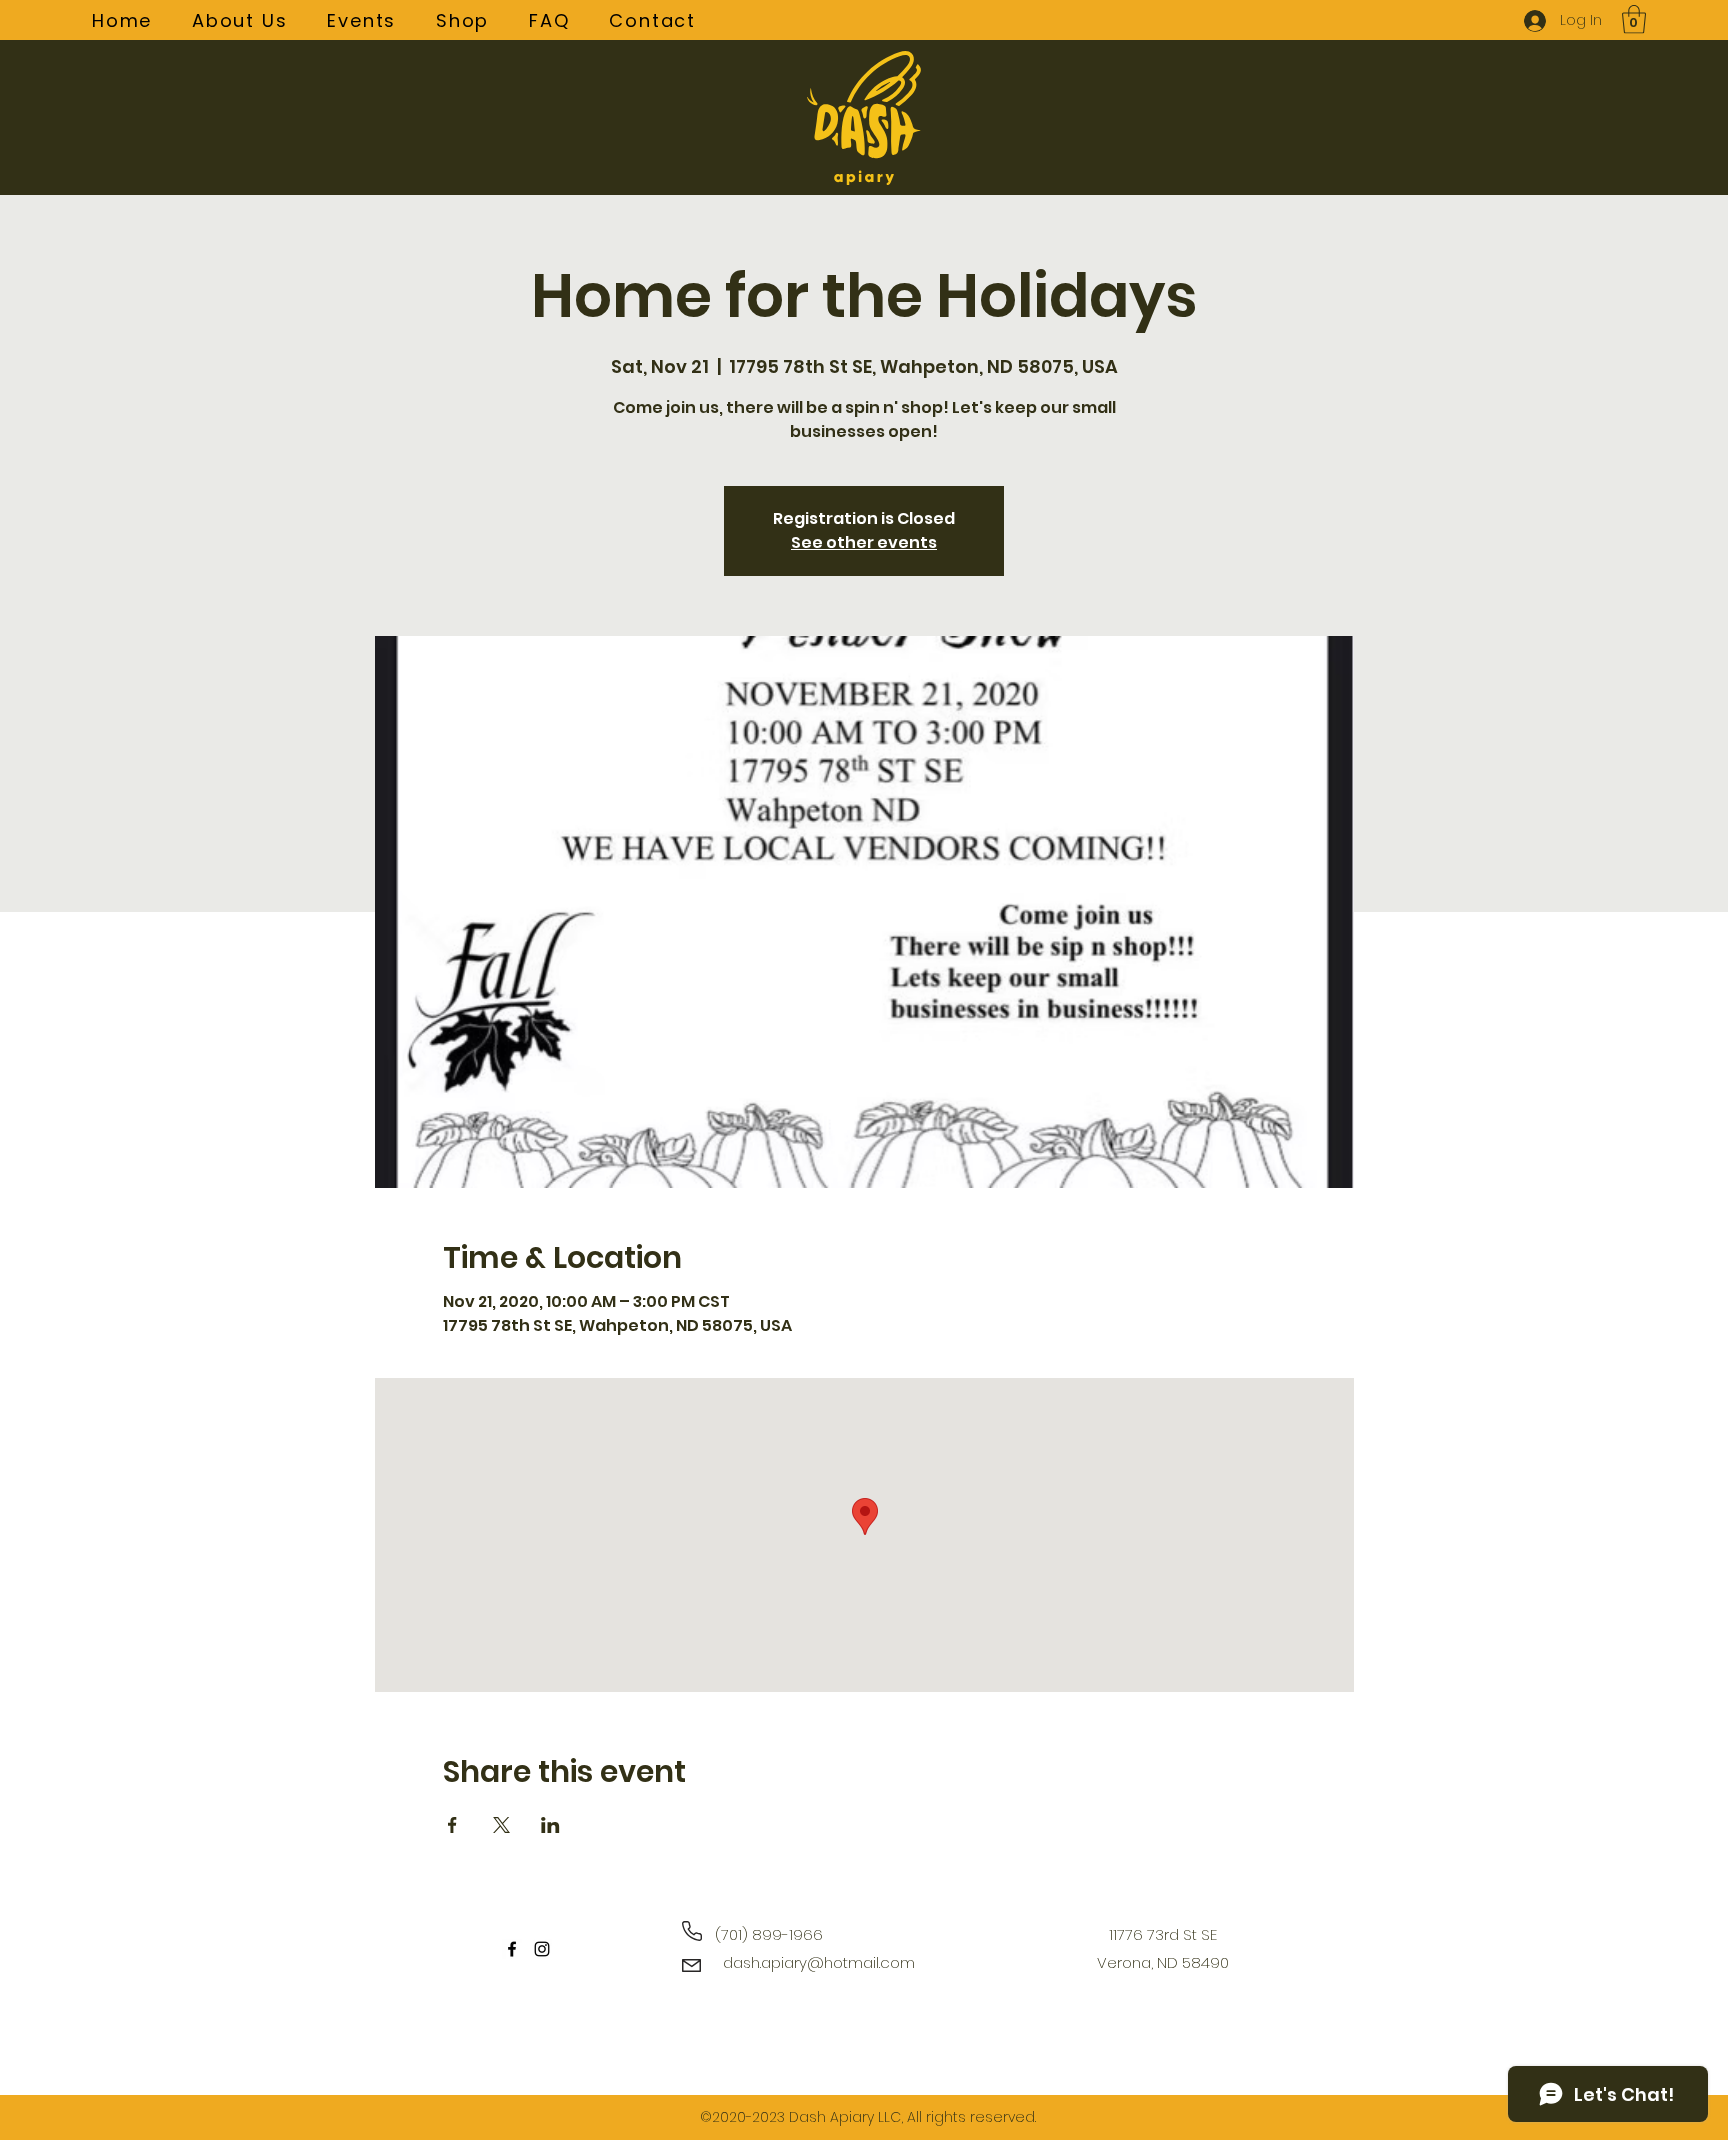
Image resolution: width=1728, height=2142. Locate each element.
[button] (1634, 19)
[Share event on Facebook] (452, 1825)
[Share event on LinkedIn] (550, 1825)
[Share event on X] (501, 1825)
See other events (864, 542)
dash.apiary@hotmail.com (819, 1962)
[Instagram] (542, 1949)
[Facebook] (512, 1949)
